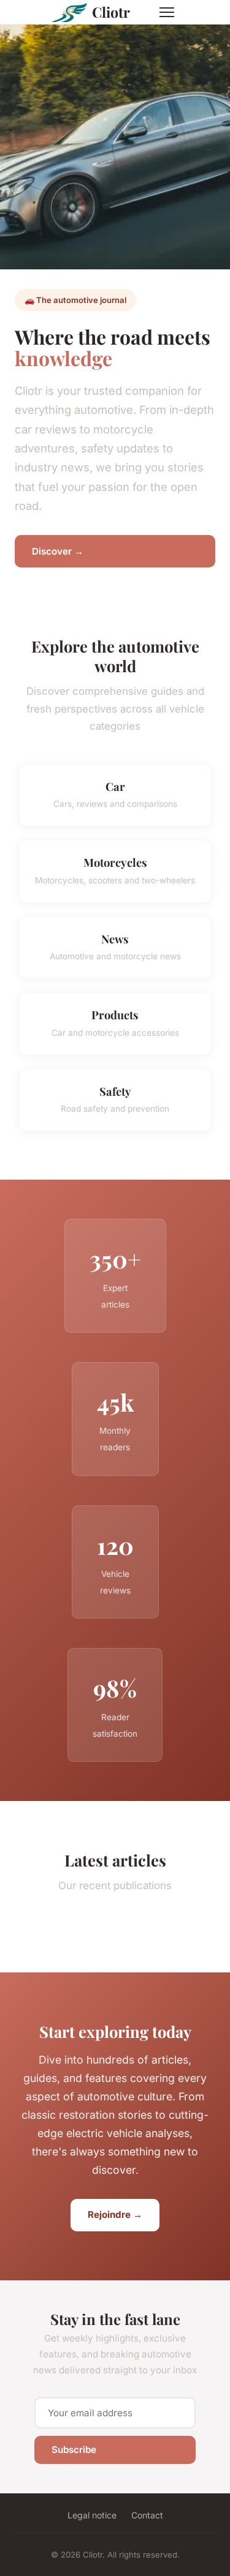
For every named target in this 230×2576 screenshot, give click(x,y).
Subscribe (74, 2450)
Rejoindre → (115, 2215)
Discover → (58, 551)
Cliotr (111, 12)
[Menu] (167, 12)
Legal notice (92, 2515)
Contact (147, 2515)
